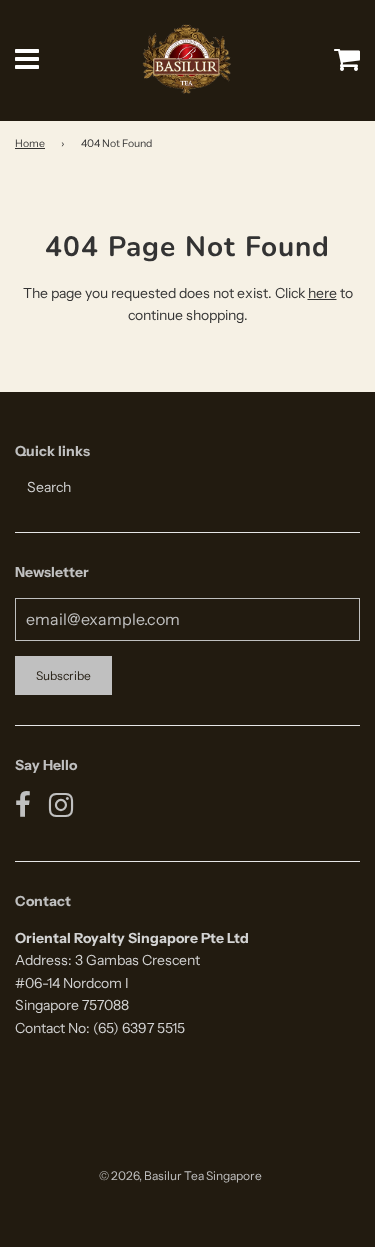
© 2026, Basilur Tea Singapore (180, 1175)
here (322, 293)
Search (49, 487)
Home (30, 143)
